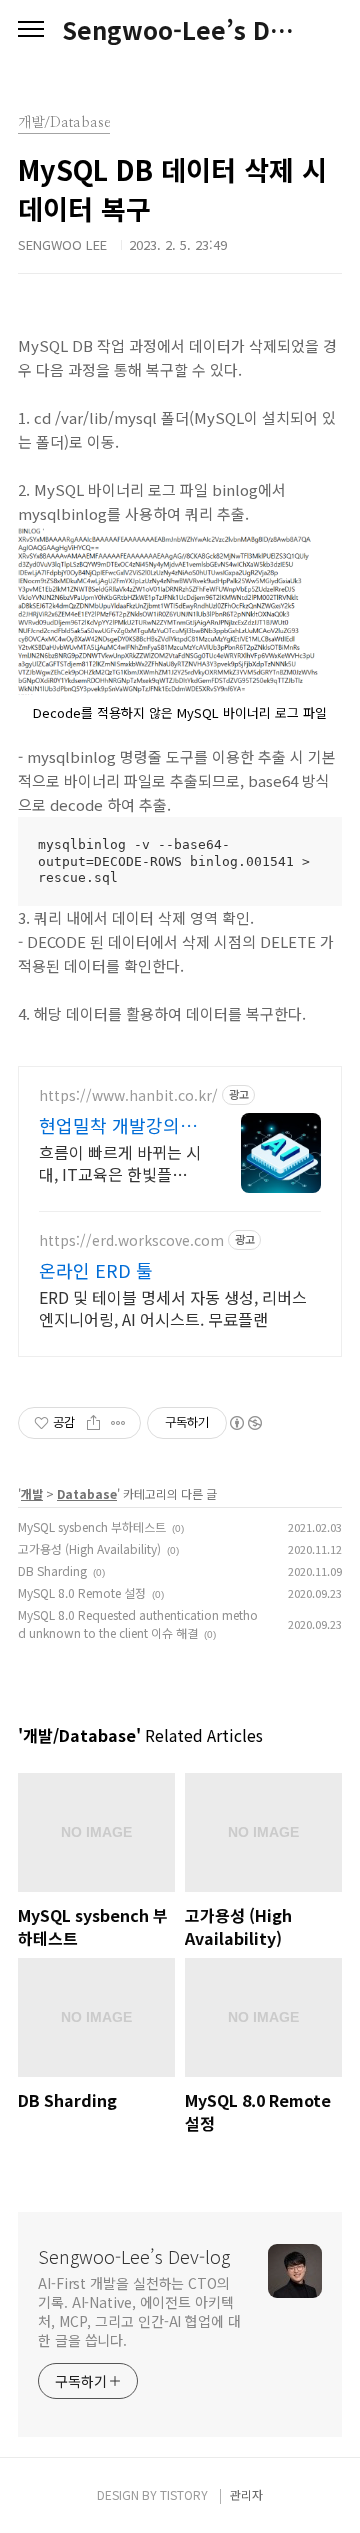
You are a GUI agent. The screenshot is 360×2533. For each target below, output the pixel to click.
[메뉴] (31, 30)
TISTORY (184, 2494)
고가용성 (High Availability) (89, 1548)
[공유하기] (93, 1423)
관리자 (246, 2494)
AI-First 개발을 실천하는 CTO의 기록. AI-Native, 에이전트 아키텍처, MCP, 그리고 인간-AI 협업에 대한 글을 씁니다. (139, 2311)
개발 (32, 1493)
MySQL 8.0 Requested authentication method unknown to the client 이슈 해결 (138, 1623)
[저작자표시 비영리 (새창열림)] (245, 1423)
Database (87, 1493)
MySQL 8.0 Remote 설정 (82, 1592)
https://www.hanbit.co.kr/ (128, 1095)
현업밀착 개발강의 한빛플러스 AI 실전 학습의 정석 (111, 1125)
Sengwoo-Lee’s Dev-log (180, 30)
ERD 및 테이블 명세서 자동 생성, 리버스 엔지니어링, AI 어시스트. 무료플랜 (173, 1307)
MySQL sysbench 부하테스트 (92, 1526)
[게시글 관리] (118, 1423)
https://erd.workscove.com (131, 1240)
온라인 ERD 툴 (96, 1270)
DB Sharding (52, 1570)
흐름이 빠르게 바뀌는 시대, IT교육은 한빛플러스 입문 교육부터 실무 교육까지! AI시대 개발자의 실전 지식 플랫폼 (120, 1162)
